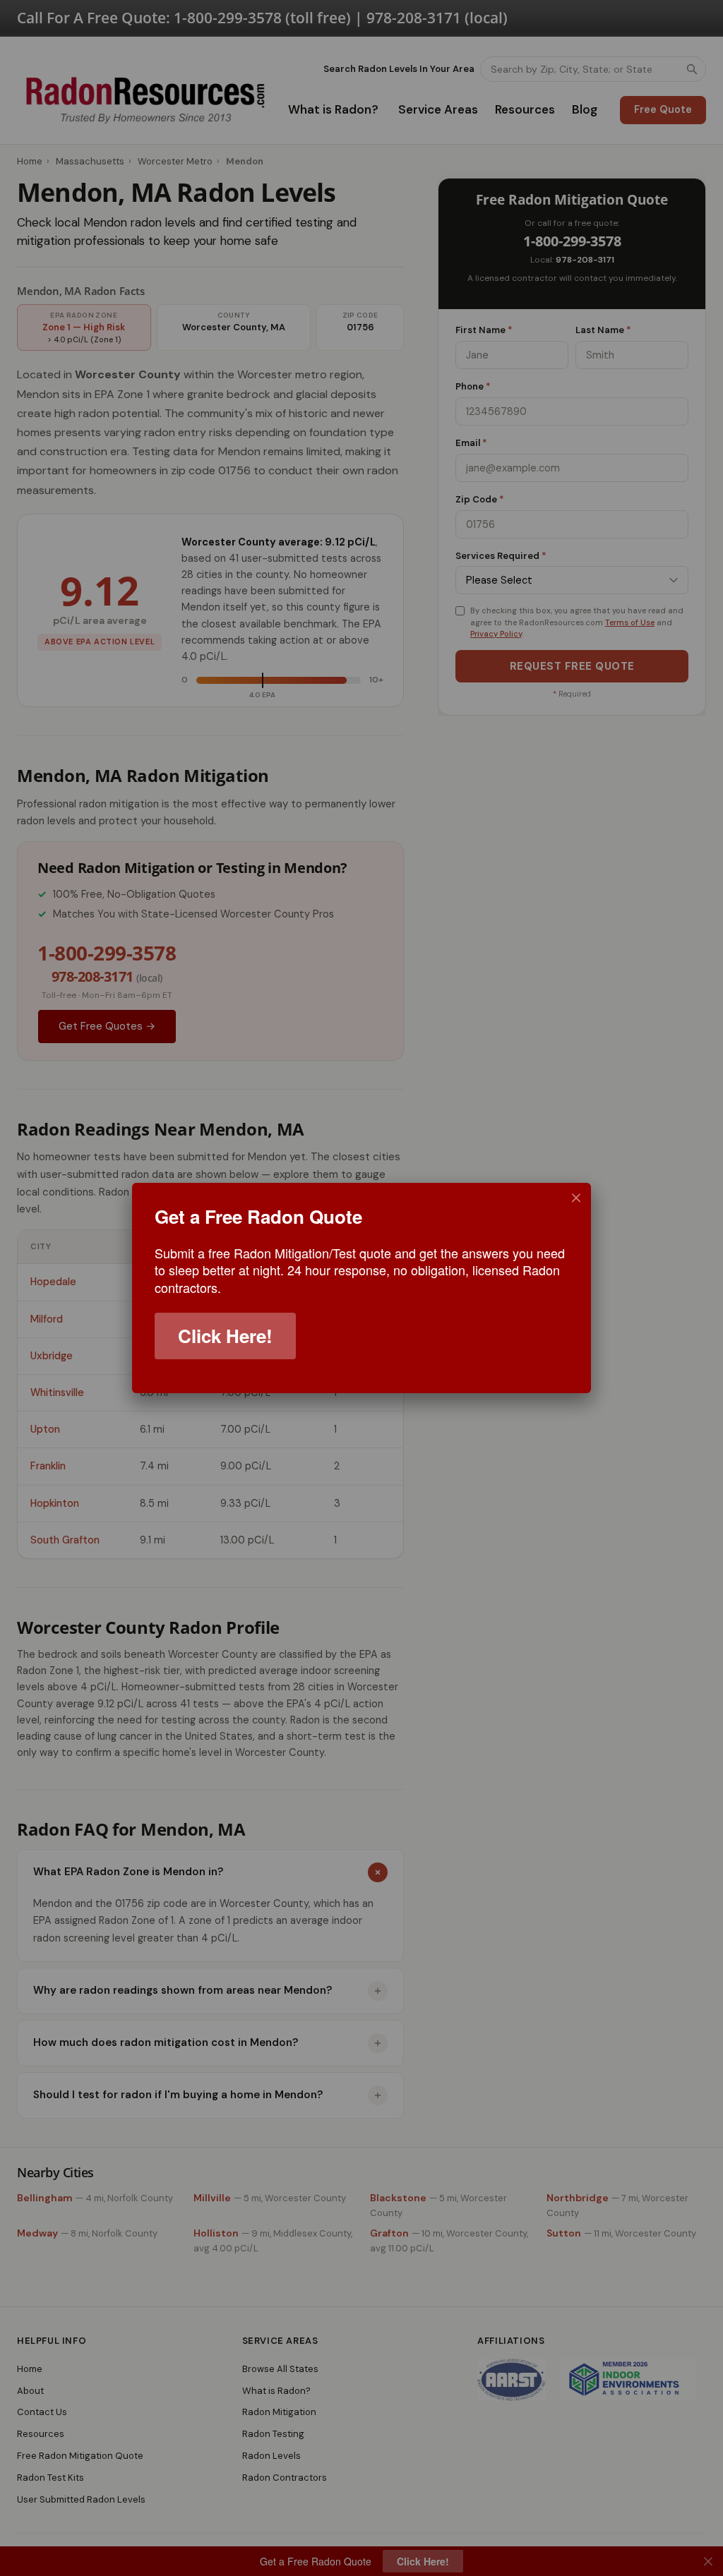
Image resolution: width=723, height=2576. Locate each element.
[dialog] (361, 1288)
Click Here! (225, 1336)
